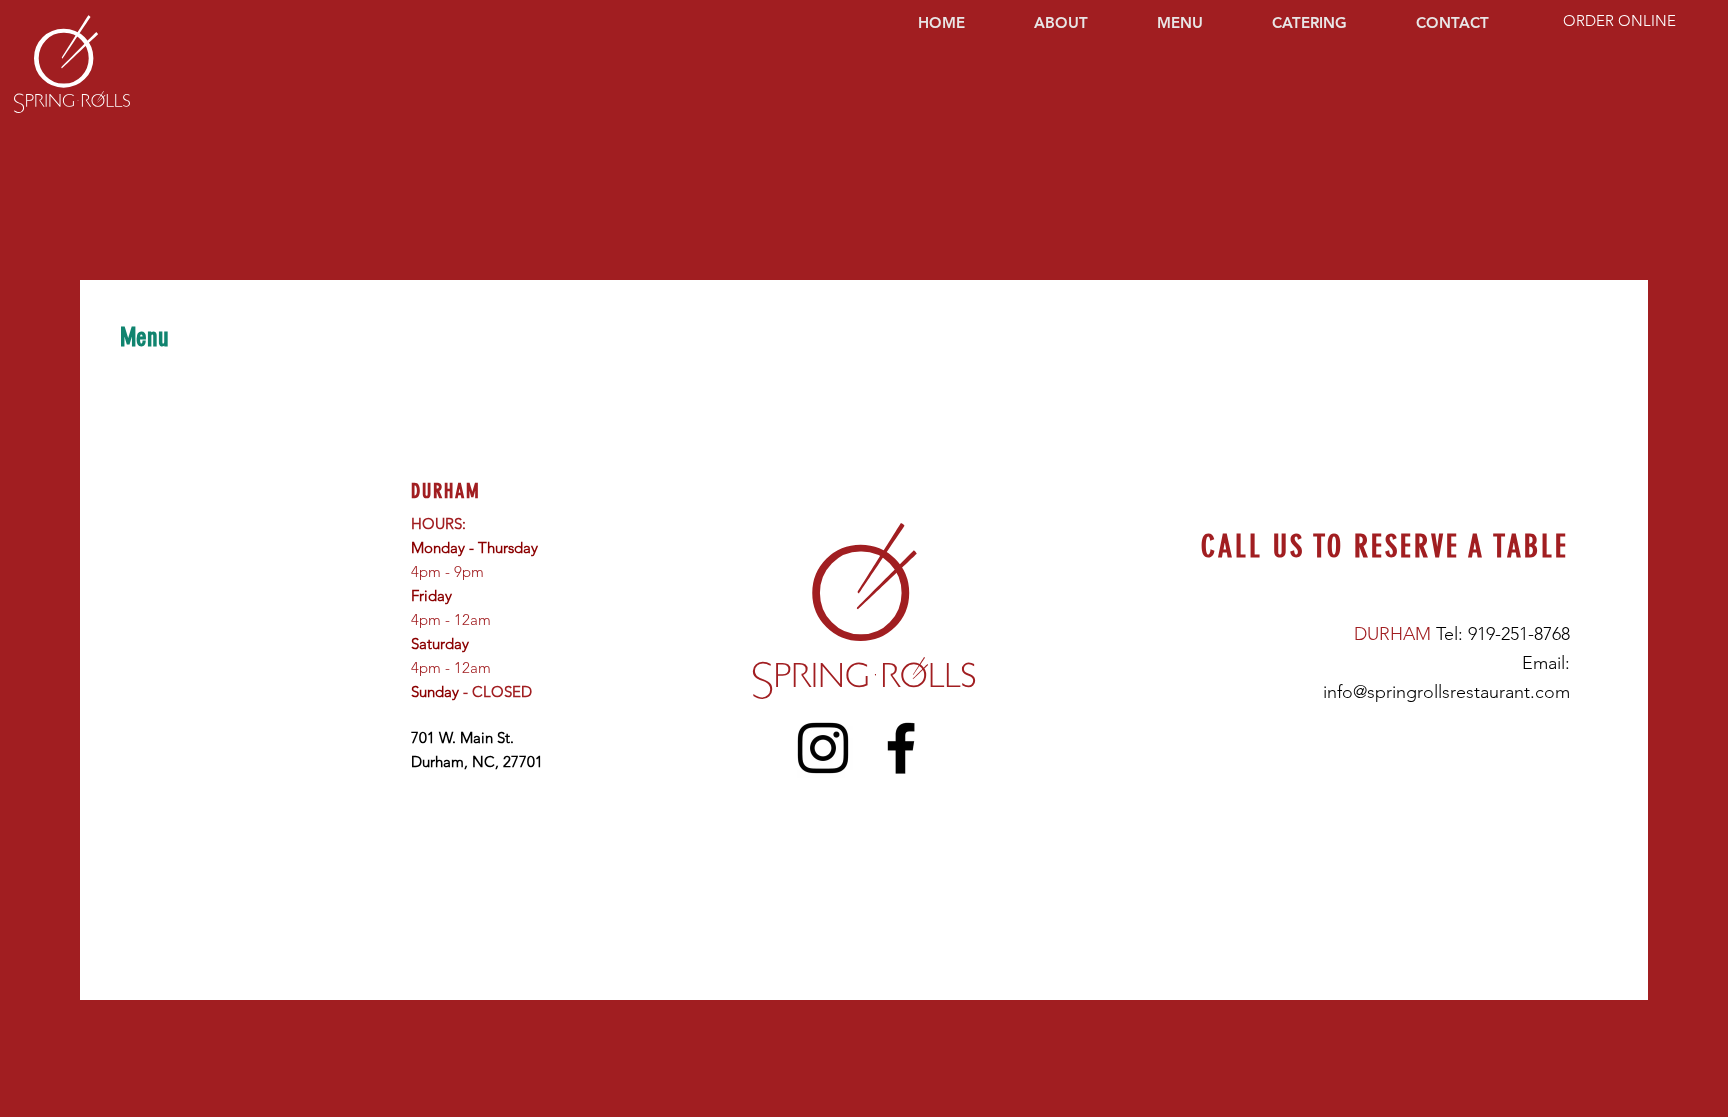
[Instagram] (823, 748)
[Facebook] (901, 748)
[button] (1199, 22)
